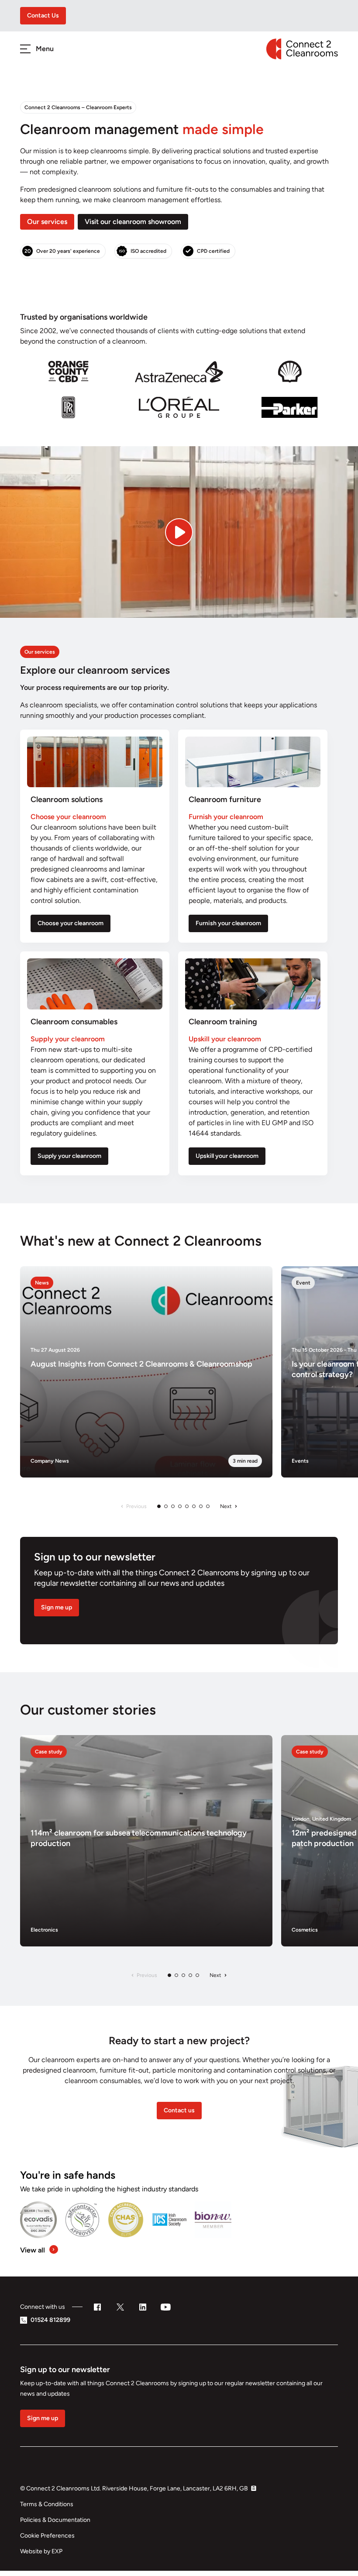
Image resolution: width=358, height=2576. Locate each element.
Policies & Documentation (55, 2520)
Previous (136, 1506)
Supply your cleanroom (69, 1156)
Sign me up (57, 1607)
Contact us (179, 2110)
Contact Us (43, 15)
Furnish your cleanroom (228, 923)
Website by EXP (41, 2551)
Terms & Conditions (47, 2504)
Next (226, 1506)
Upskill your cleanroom (227, 1156)
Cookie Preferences (47, 2536)
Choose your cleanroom (71, 923)
